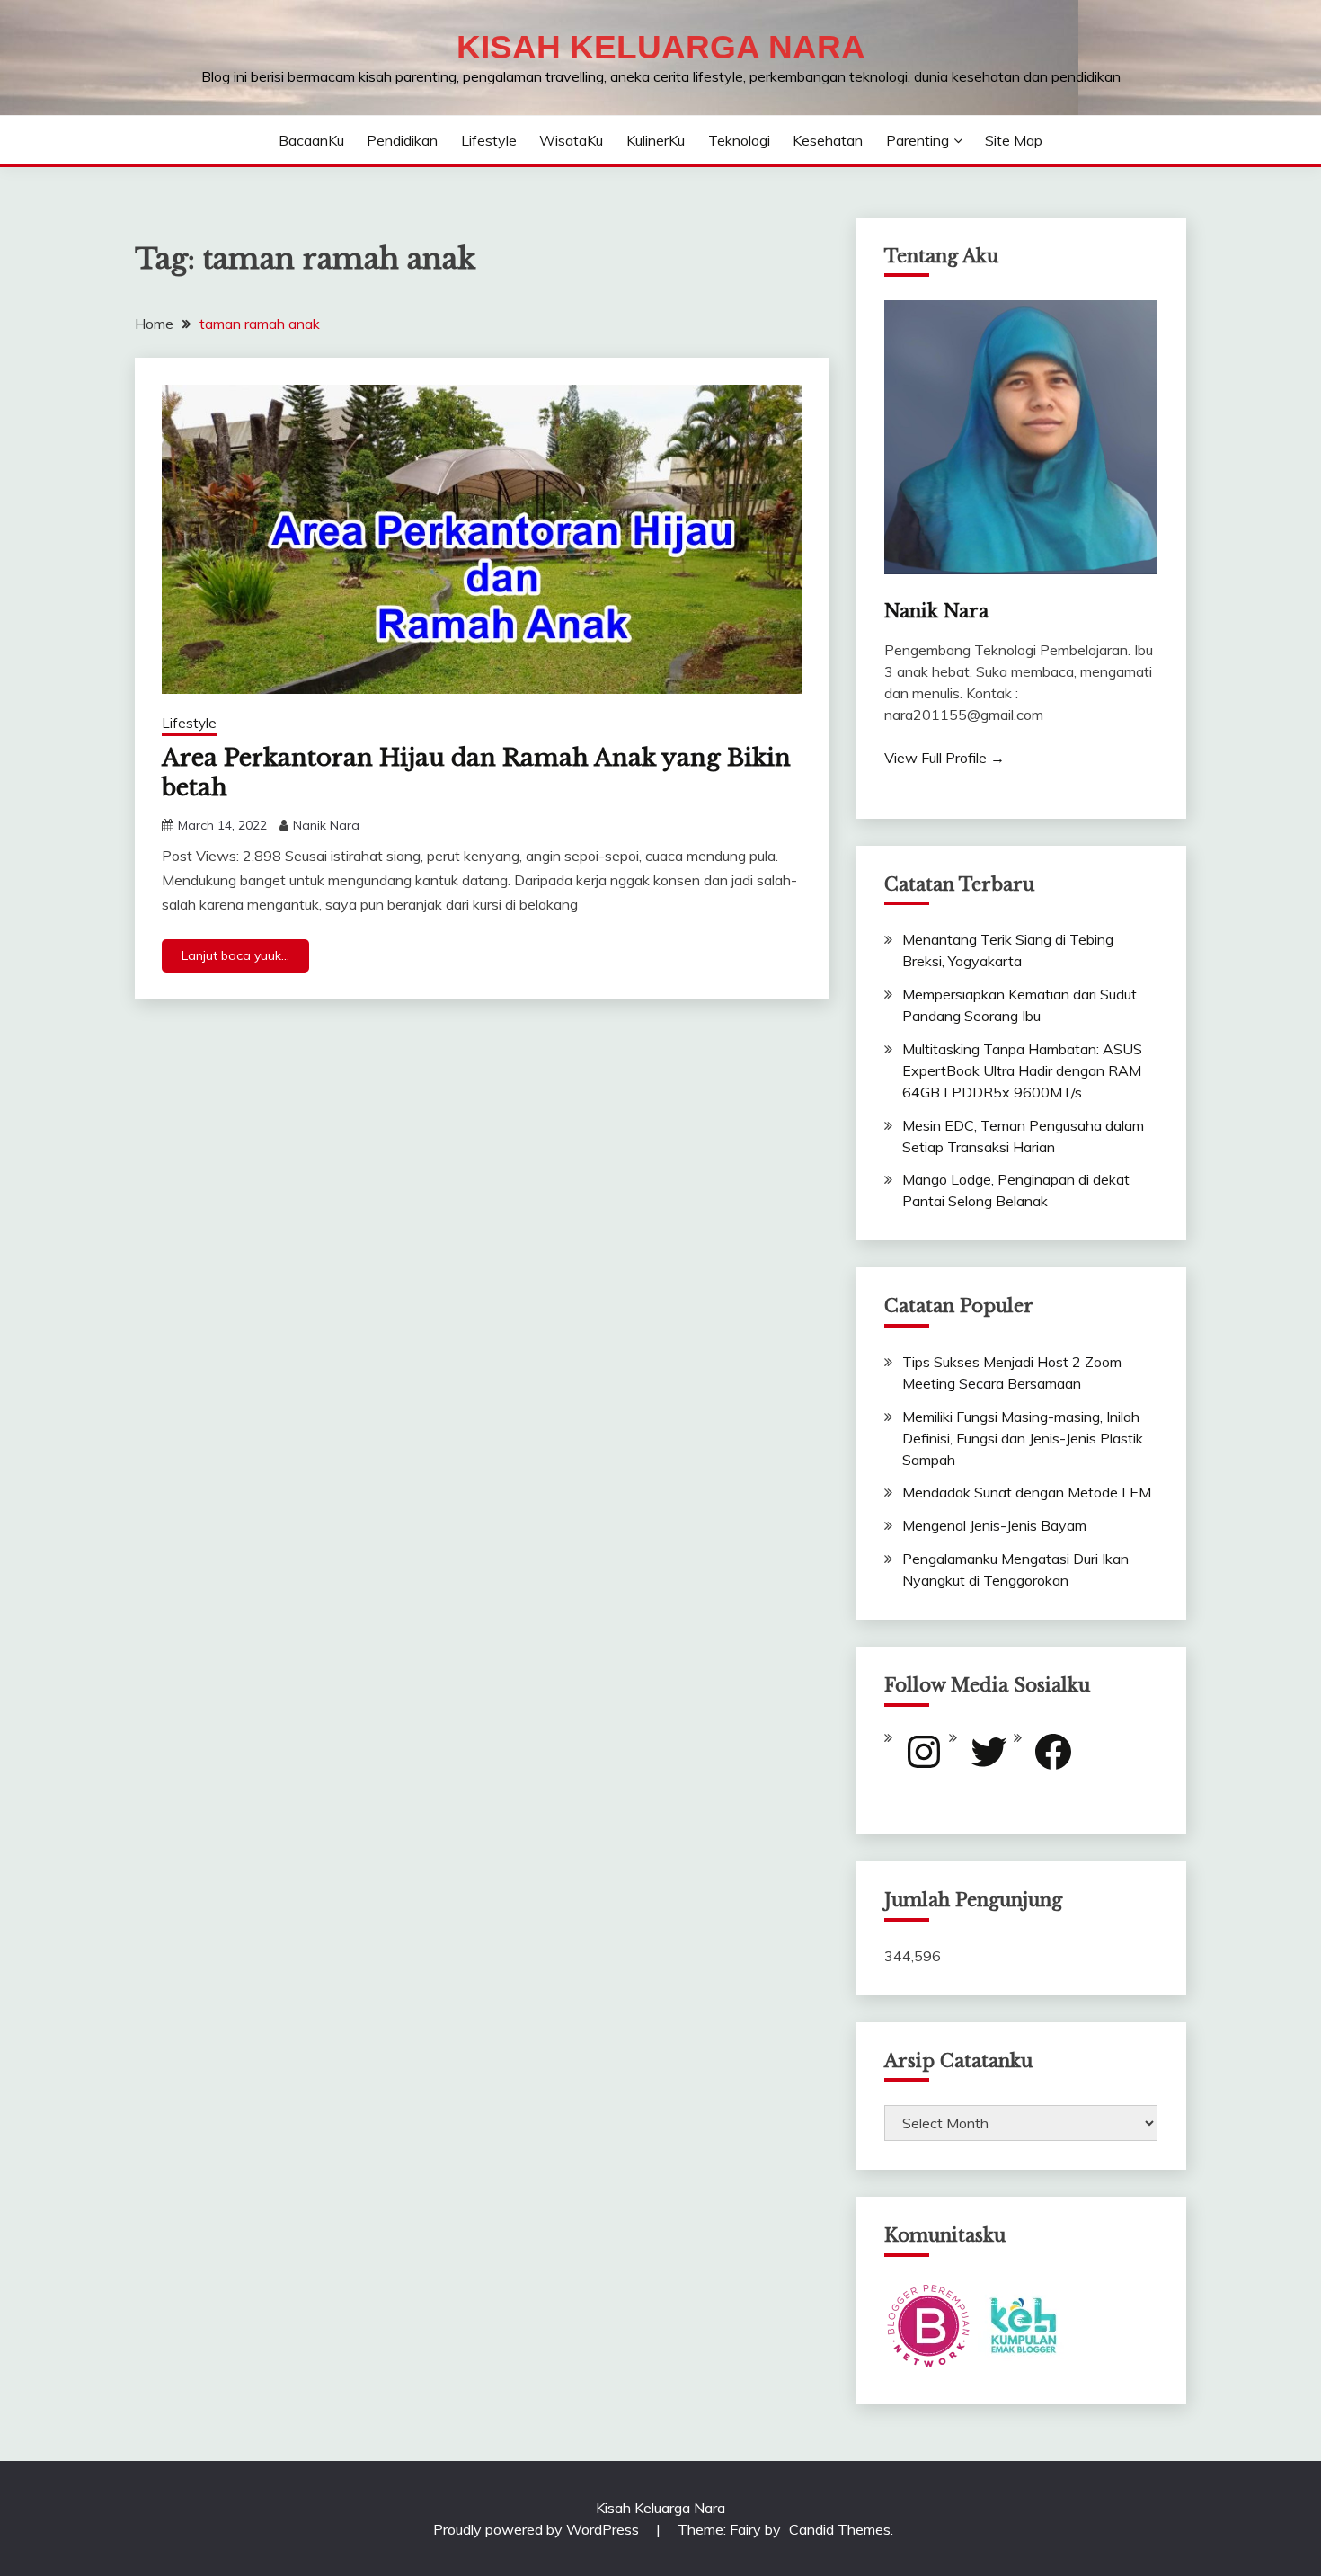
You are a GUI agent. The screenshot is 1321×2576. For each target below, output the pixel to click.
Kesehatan (828, 140)
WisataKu (571, 140)
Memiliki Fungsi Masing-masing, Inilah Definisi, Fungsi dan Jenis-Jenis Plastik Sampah (1023, 1438)
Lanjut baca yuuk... (235, 955)
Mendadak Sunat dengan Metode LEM (1027, 1492)
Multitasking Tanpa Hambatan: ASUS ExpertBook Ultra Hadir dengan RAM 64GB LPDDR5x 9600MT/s (1022, 1070)
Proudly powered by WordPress (538, 2529)
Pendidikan (402, 140)
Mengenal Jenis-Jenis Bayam (994, 1525)
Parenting (918, 140)
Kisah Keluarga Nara (661, 47)
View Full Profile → (944, 758)
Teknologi (739, 140)
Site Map (1014, 140)
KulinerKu (656, 140)
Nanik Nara (326, 825)
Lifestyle (489, 140)
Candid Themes (840, 2529)
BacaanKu (311, 140)
